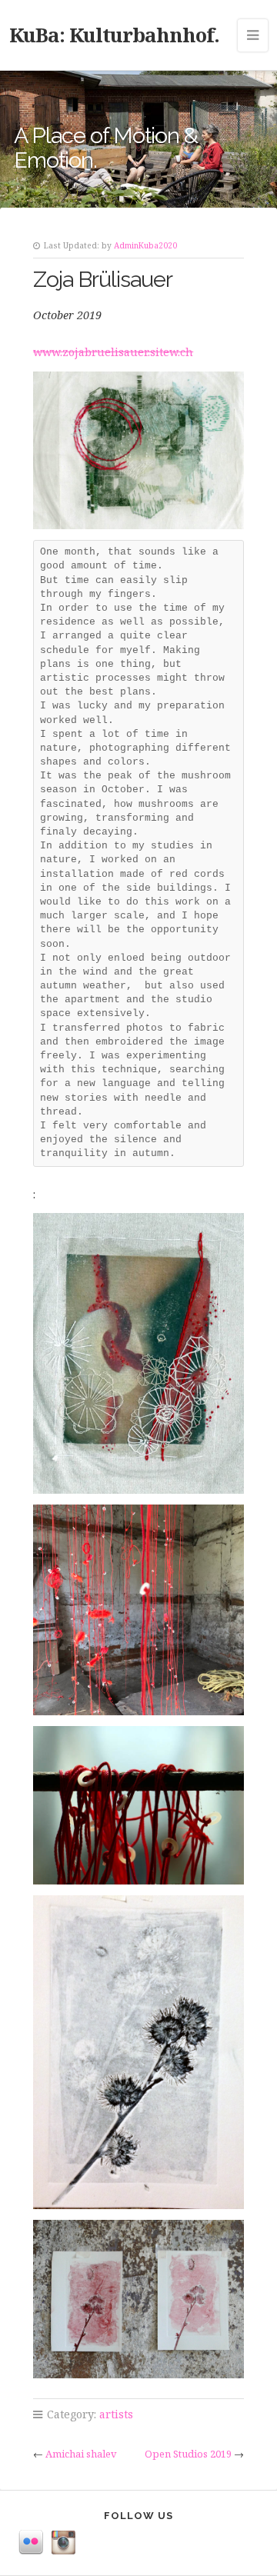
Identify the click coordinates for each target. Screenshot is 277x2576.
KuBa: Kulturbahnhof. (114, 35)
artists (116, 2414)
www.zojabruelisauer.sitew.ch (113, 352)
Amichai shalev (81, 2454)
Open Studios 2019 (188, 2454)
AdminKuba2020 (145, 245)
